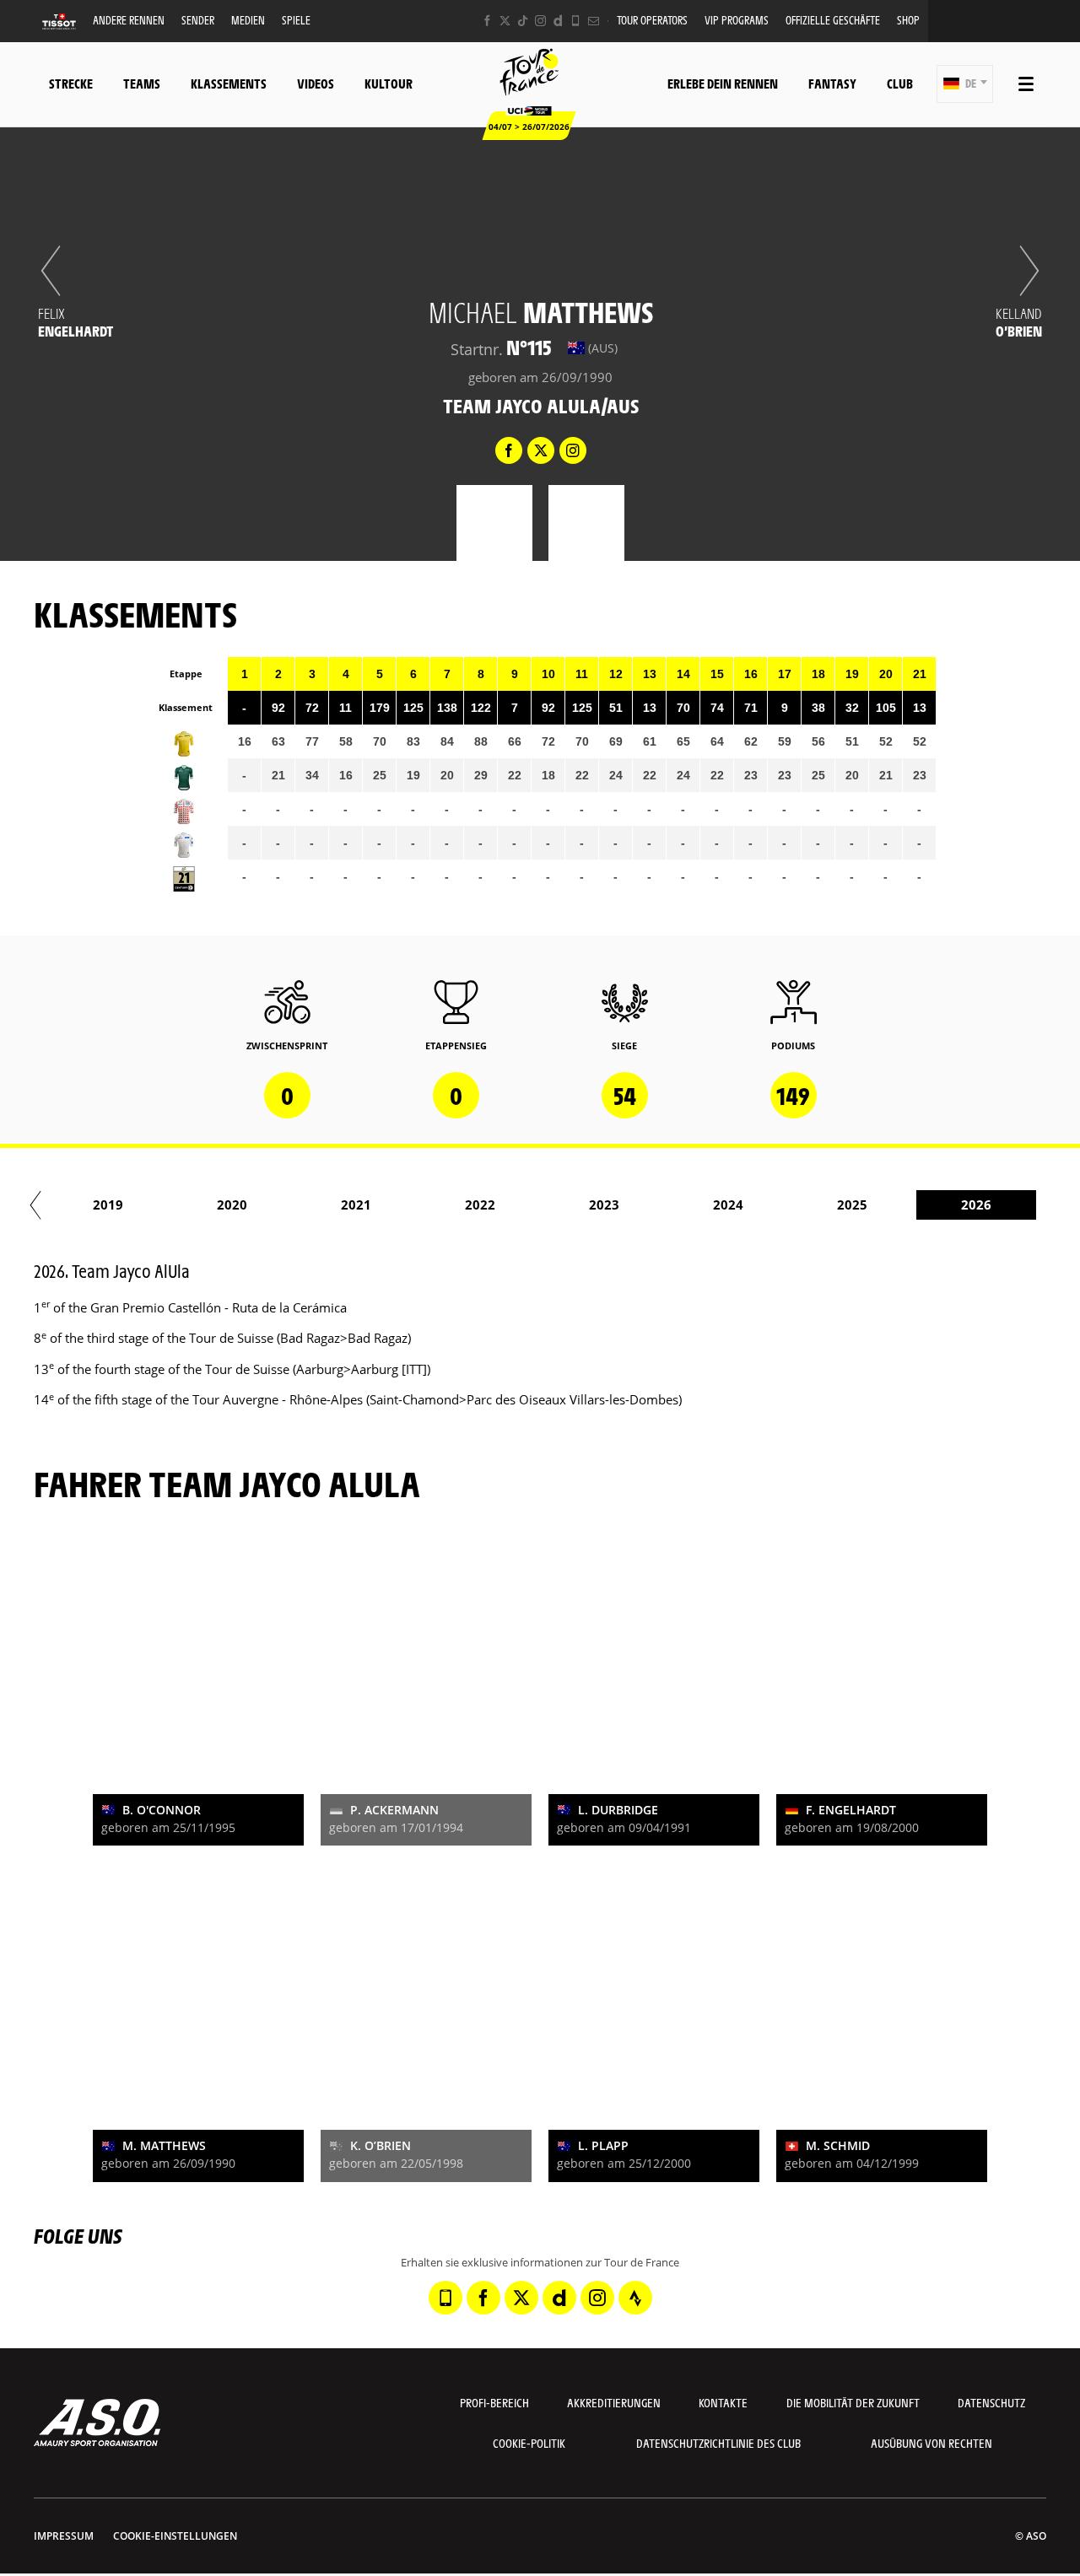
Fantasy (832, 83)
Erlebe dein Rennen (723, 83)
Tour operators (652, 20)
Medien (248, 20)
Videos (316, 83)
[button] (965, 84)
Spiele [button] (296, 20)
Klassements (229, 83)
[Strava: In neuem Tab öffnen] (635, 2298)
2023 (604, 1204)
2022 (480, 1204)
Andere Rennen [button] (129, 20)
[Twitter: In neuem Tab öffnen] (505, 21)
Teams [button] (142, 83)
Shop (908, 20)
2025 (852, 1204)
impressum (64, 2536)
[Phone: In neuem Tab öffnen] (576, 21)
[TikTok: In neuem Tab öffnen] (523, 21)
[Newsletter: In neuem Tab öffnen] (594, 21)
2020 (232, 1204)
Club (900, 83)
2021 (356, 1204)
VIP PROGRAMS (737, 20)
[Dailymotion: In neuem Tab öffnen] (558, 21)
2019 (108, 1204)
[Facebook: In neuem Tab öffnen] (487, 21)
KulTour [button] (389, 83)
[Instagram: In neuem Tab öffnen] (540, 21)
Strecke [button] (71, 83)
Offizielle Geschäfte (833, 20)
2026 (976, 1204)
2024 (728, 1204)
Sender (198, 20)
